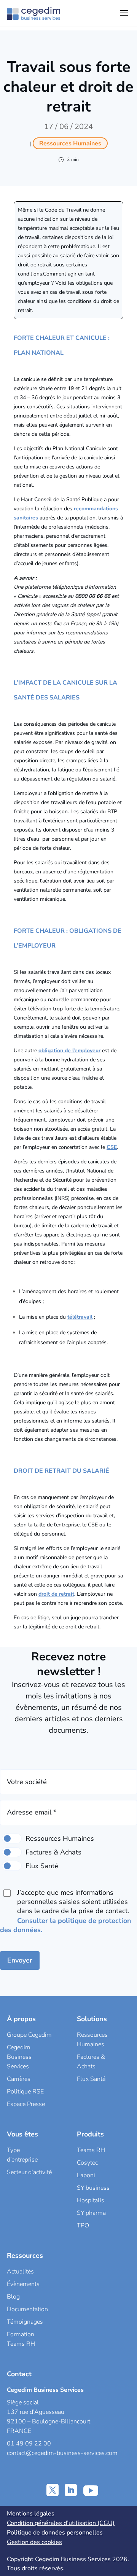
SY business (93, 2188)
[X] (53, 2490)
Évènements (23, 2284)
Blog (13, 2297)
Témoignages (25, 2322)
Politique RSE (25, 2092)
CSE (112, 1147)
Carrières (19, 2079)
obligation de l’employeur (69, 1051)
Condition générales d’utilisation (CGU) (61, 2523)
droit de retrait (56, 1594)
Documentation (27, 2309)
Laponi (86, 2175)
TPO (83, 2226)
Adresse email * (32, 1812)
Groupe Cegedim (29, 2035)
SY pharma (91, 2213)
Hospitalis (91, 2200)
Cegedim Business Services (19, 2057)
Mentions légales (31, 2514)
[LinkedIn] (71, 2490)
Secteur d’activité (29, 2172)
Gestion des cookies (34, 2542)
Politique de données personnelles (55, 2533)
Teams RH (91, 2150)
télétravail (80, 1317)
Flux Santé (91, 2079)
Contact (19, 2374)
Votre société (27, 1782)
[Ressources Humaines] (12, 1838)
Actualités (20, 2272)
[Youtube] (91, 2490)
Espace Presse (26, 2104)
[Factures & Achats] (12, 1852)
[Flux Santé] (12, 1866)
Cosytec (87, 2163)
